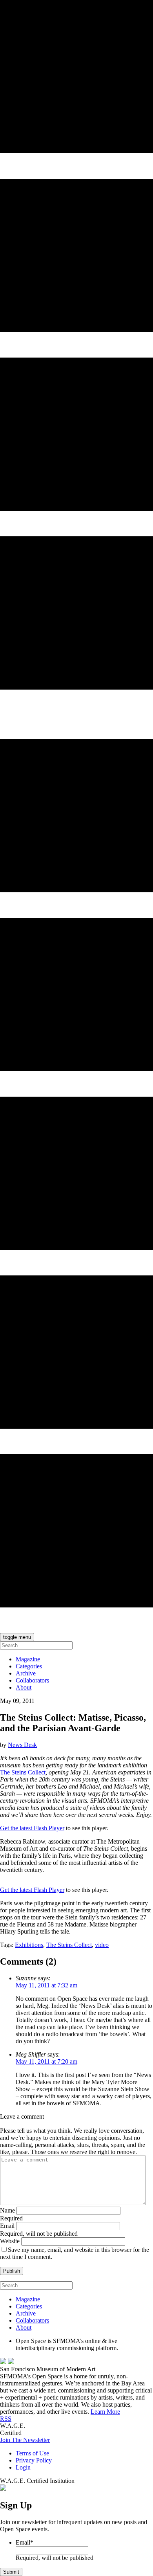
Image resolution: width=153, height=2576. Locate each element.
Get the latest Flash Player (32, 1828)
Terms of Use (32, 2453)
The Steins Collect (23, 1772)
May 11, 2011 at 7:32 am (46, 1985)
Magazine (28, 1659)
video (102, 1945)
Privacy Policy (34, 2460)
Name (7, 2210)
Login (23, 2467)
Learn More (105, 2412)
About (24, 1687)
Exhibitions (29, 1945)
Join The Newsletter (25, 2440)
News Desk (22, 1745)
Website (10, 2241)
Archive (26, 1673)
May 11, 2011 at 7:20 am (46, 2061)
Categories (29, 1666)
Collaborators (32, 1680)
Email (7, 2226)
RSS (6, 2419)
